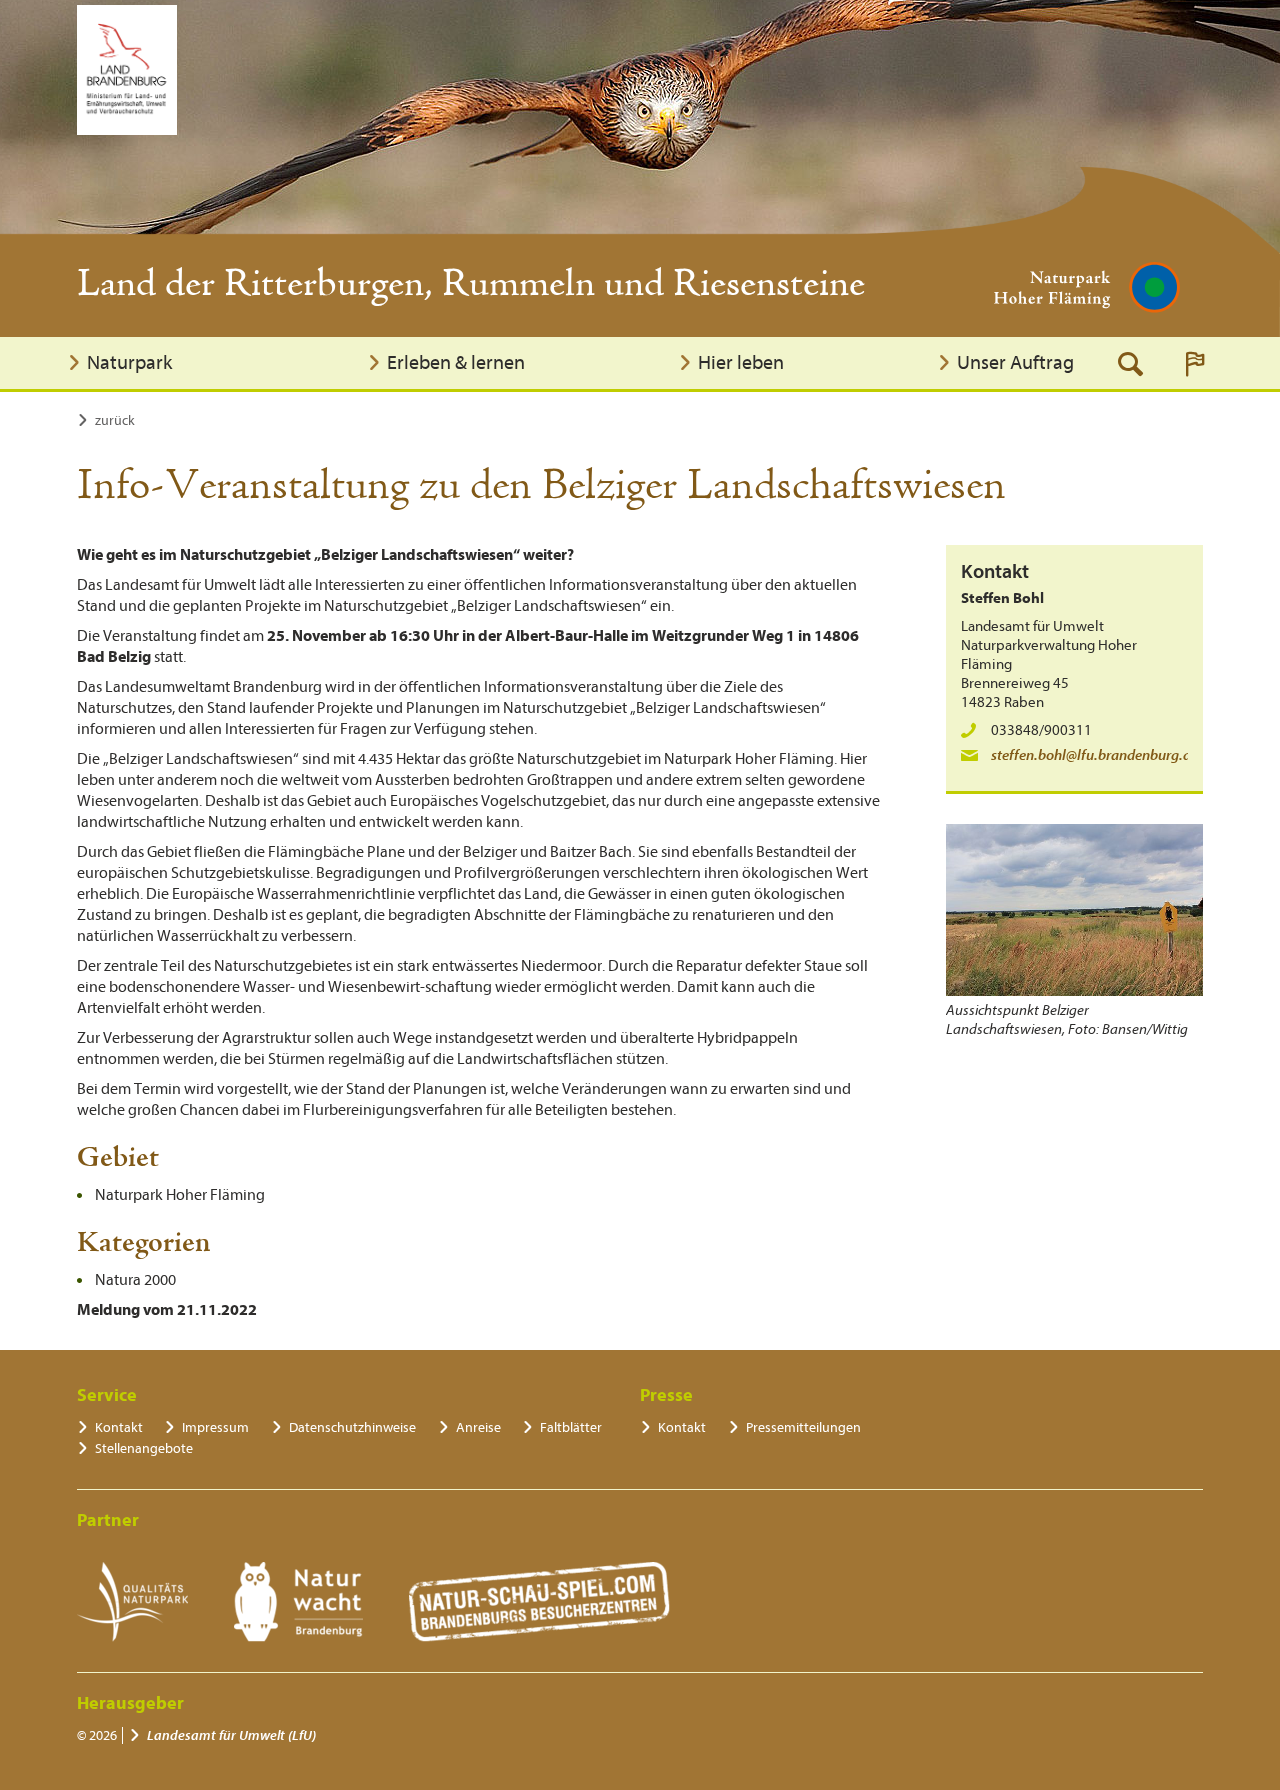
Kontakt (119, 1427)
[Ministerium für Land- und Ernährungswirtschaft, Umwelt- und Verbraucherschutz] (127, 70)
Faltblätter (571, 1427)
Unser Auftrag (1015, 362)
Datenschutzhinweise (352, 1427)
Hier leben (741, 362)
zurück (115, 420)
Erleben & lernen (456, 362)
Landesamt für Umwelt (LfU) (231, 1735)
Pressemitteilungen (803, 1427)
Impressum (215, 1427)
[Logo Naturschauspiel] (539, 1602)
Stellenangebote (144, 1448)
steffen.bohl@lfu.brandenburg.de (1094, 755)
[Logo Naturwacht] (298, 1602)
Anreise (478, 1427)
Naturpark (129, 362)
